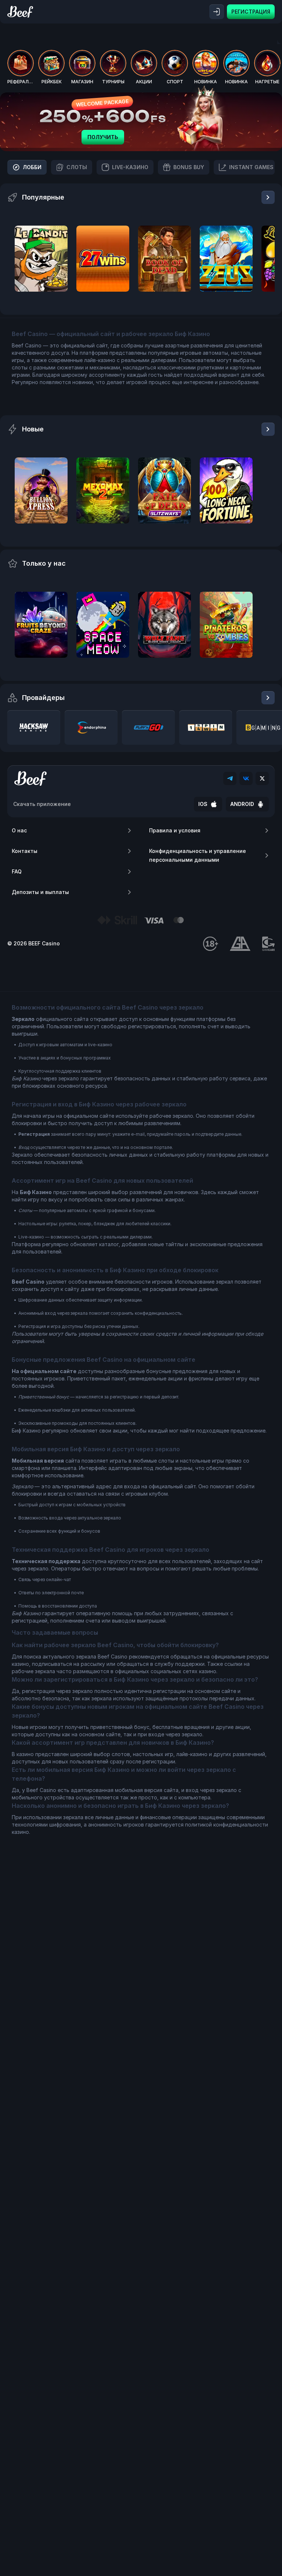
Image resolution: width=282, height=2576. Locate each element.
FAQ (17, 871)
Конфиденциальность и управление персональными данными (198, 855)
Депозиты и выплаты (40, 892)
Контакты (25, 851)
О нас (19, 830)
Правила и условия (175, 830)
